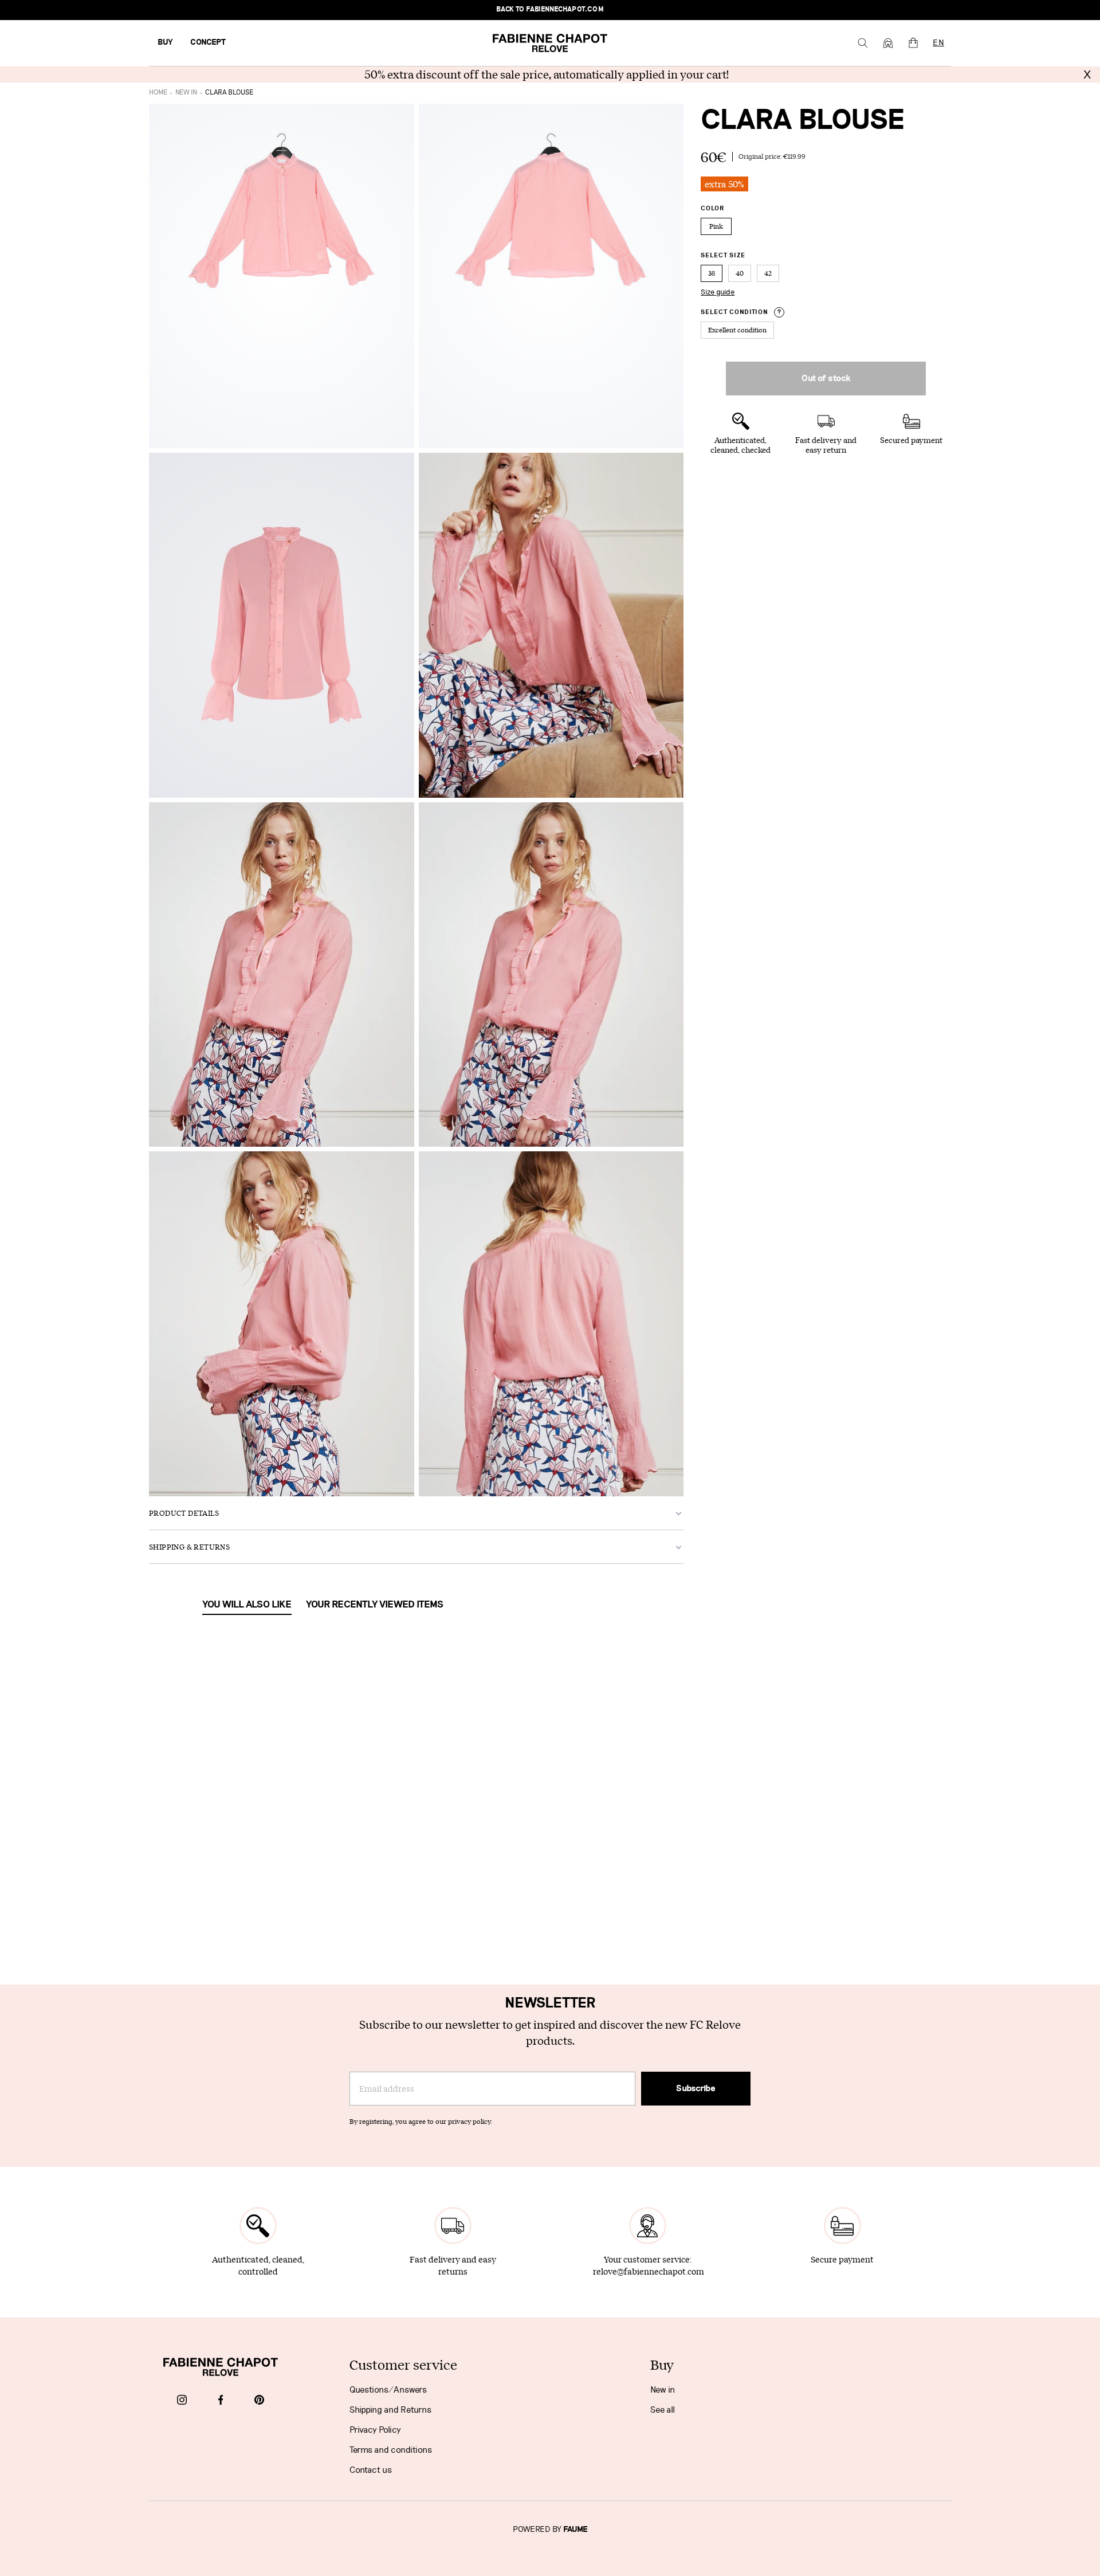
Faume (575, 2530)
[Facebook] (221, 2401)
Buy (165, 42)
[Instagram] (182, 2401)
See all (663, 2410)
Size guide (718, 292)
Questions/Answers (388, 2390)
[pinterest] (259, 2401)
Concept (208, 42)
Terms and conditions (391, 2450)
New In (186, 93)
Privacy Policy (375, 2430)
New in (663, 2390)
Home (158, 93)
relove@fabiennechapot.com (649, 2271)
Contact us (371, 2470)
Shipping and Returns (390, 2410)
